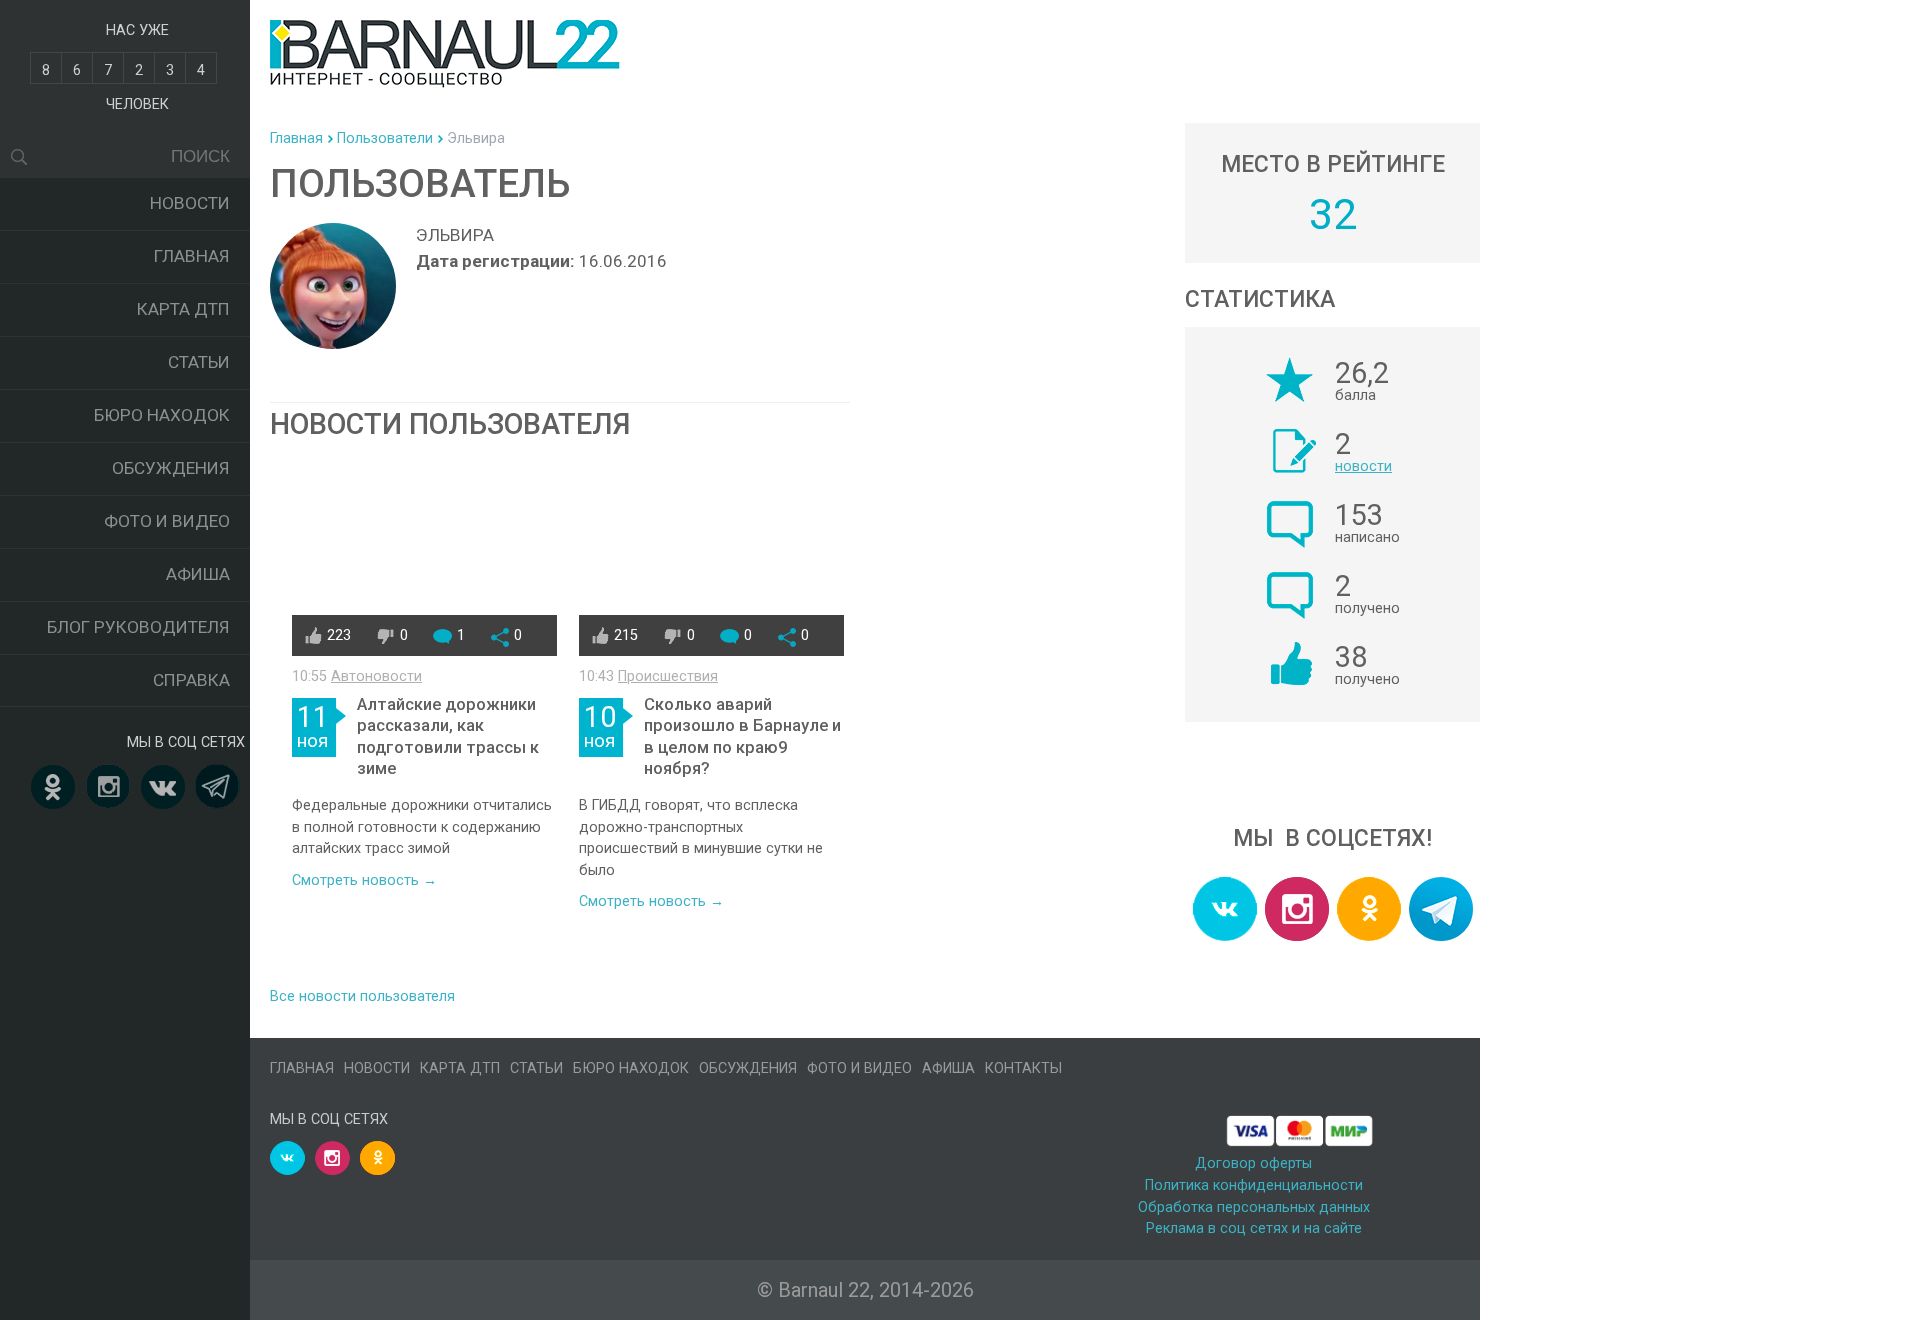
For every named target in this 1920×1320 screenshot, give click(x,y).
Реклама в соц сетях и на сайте (1254, 1228)
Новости (190, 203)
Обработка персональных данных (1254, 1207)
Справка (191, 680)
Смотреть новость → (364, 880)
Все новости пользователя (362, 996)
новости (1363, 466)
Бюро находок (162, 415)
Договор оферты (1253, 1163)
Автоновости (376, 676)
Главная (192, 256)
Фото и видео (167, 521)
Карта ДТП (183, 309)
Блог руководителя (138, 627)
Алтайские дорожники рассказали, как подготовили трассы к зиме (448, 737)
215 (626, 635)
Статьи (199, 362)
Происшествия (668, 676)
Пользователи (385, 138)
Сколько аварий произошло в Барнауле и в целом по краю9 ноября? (742, 737)
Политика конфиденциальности (1254, 1185)
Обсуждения (171, 468)
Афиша (198, 574)
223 (339, 635)
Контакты (1023, 1068)
